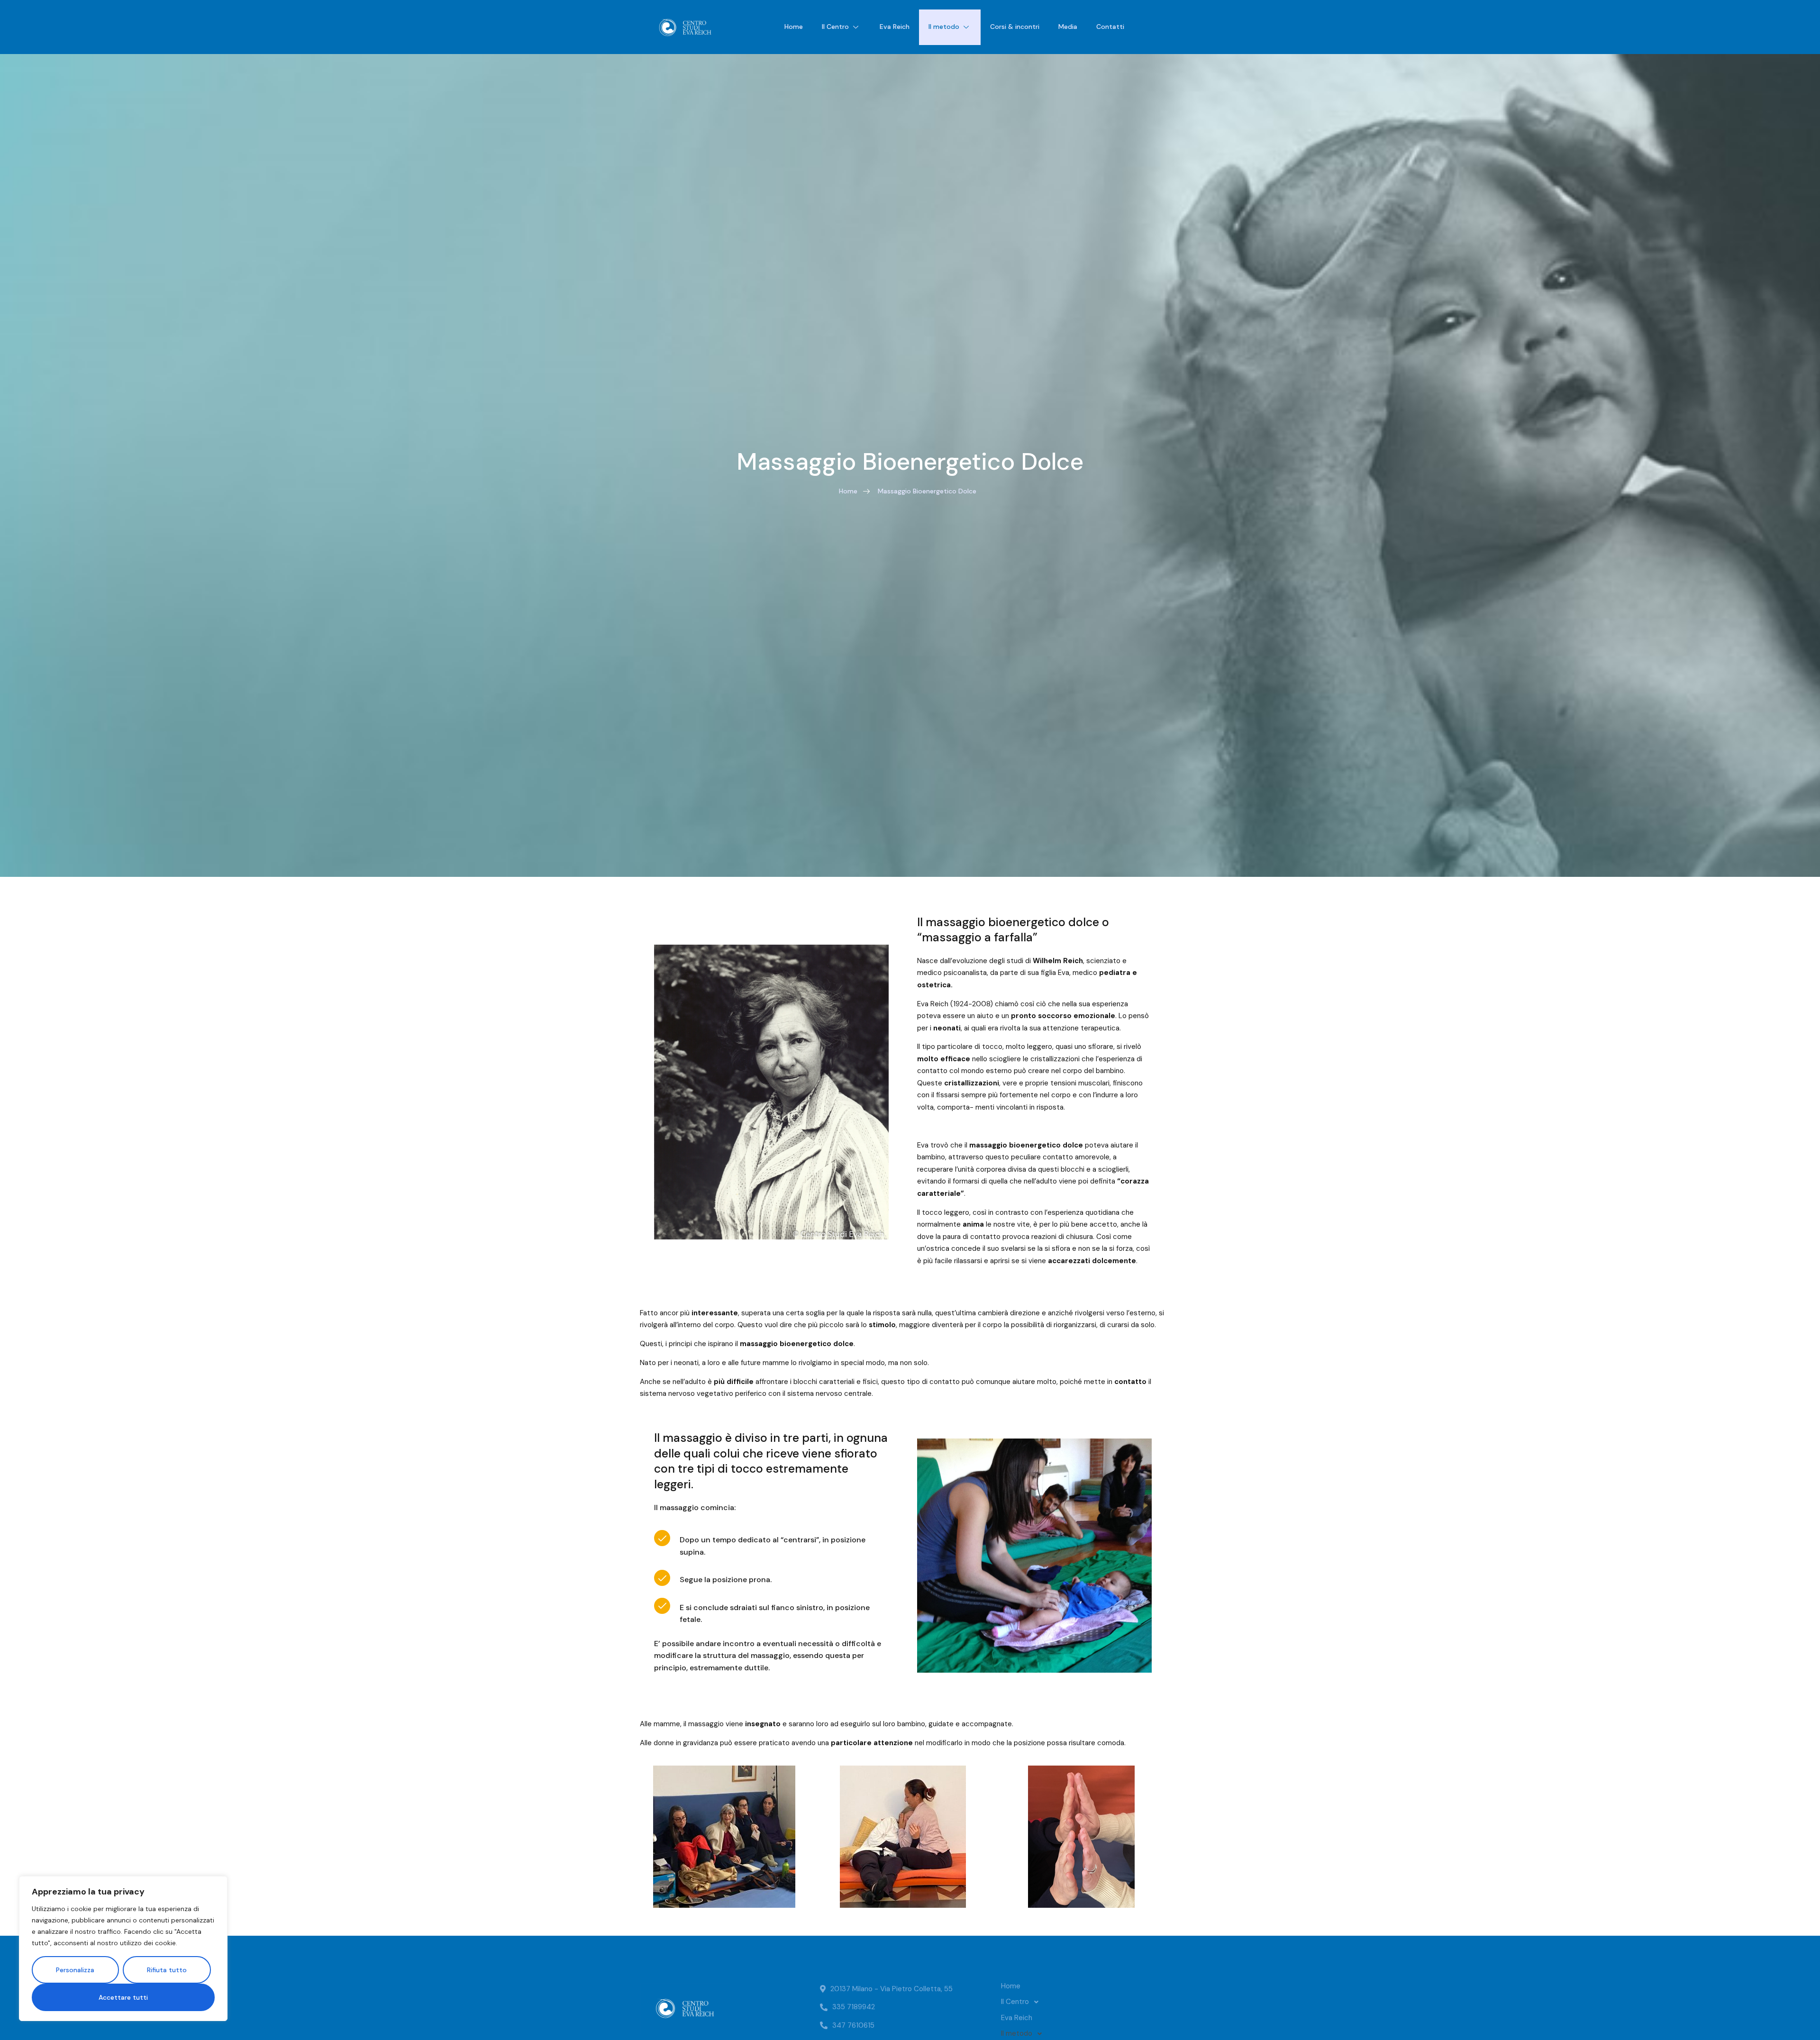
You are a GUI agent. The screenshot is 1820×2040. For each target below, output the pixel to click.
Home (794, 27)
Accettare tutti (123, 1997)
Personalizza (75, 1970)
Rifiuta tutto (167, 1970)
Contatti (1110, 27)
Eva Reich (895, 27)
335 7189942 (854, 2007)
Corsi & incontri (1015, 27)
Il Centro (835, 27)
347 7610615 (853, 2025)
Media (1068, 27)
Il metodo (944, 27)
